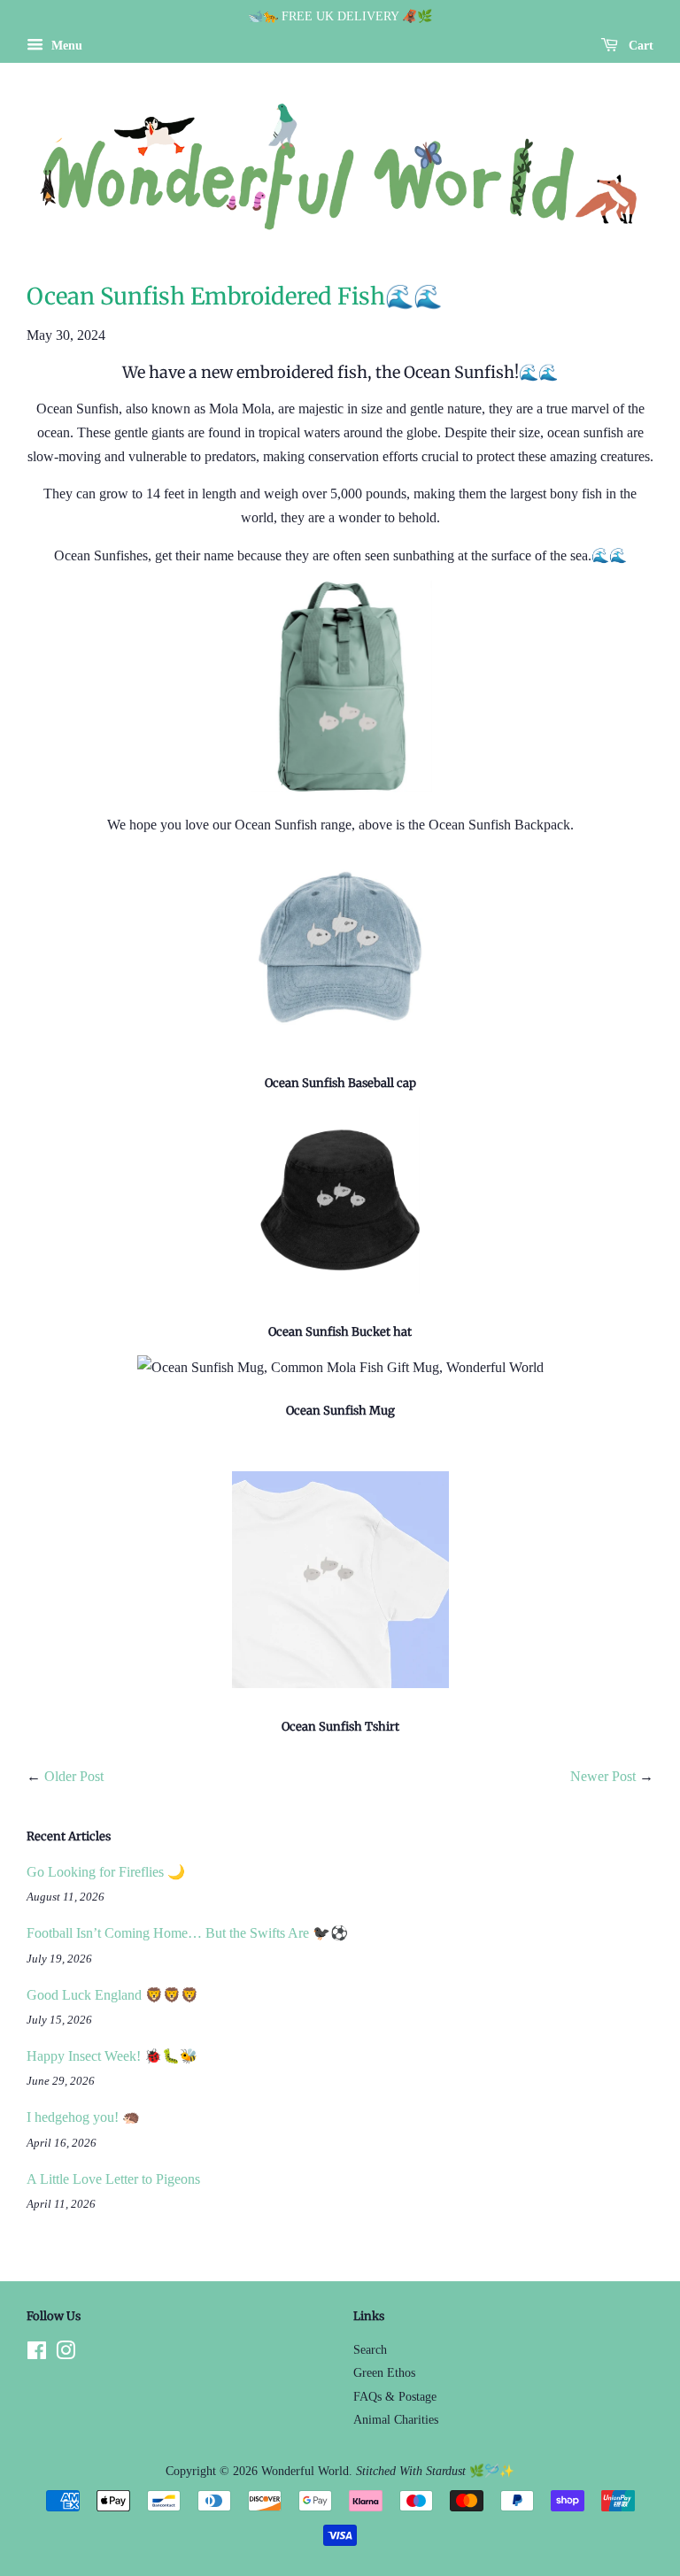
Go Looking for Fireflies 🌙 (106, 1872)
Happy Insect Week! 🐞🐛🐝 (112, 2056)
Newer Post (603, 1776)
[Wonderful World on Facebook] (37, 2354)
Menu (65, 46)
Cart (639, 46)
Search (370, 2350)
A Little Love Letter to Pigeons (113, 2179)
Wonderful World (305, 2471)
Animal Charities (396, 2420)
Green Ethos (384, 2373)
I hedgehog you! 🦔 (83, 2117)
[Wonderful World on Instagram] (66, 2354)
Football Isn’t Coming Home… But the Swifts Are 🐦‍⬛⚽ (187, 1933)
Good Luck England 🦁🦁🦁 (112, 1995)
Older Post (74, 1776)
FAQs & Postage (395, 2397)
